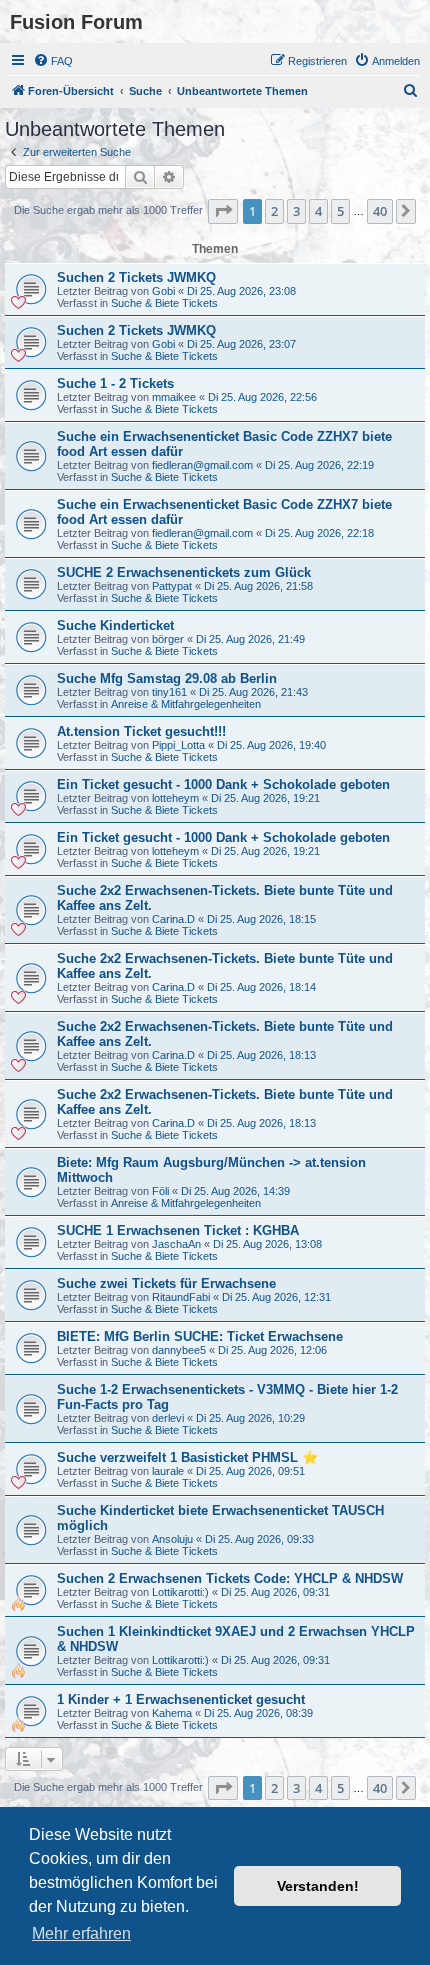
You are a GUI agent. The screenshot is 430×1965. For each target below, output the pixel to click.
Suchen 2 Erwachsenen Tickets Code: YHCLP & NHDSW (230, 1578)
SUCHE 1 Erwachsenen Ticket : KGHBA (178, 1230)
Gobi (163, 291)
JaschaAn (176, 1244)
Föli (160, 1191)
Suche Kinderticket (115, 625)
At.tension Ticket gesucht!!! (141, 731)
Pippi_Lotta (178, 745)
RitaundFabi (181, 1297)
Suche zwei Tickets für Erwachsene (166, 1283)
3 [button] (296, 211)
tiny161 (169, 692)
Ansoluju (172, 1539)
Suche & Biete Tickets (164, 303)
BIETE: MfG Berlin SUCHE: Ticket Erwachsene (200, 1336)
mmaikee (174, 397)
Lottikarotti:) (180, 1592)
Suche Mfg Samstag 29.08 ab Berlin (167, 678)
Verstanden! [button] (318, 1886)
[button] (223, 211)
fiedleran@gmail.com (202, 465)
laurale (168, 1471)
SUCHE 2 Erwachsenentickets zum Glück (184, 572)
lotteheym (175, 798)
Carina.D (173, 919)
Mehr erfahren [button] (81, 1933)
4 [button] (318, 211)
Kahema (172, 1713)
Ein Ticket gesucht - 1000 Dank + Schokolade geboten (223, 784)
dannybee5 (179, 1350)
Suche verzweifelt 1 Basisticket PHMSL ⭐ (187, 1457)
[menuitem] (53, 61)
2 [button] (274, 211)
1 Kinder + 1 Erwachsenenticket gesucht (181, 1699)
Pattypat (172, 586)
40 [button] (380, 211)
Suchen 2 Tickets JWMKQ (136, 277)
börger (168, 639)
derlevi (168, 1418)
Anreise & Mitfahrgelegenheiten (186, 704)
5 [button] (340, 211)
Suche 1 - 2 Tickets (115, 383)
